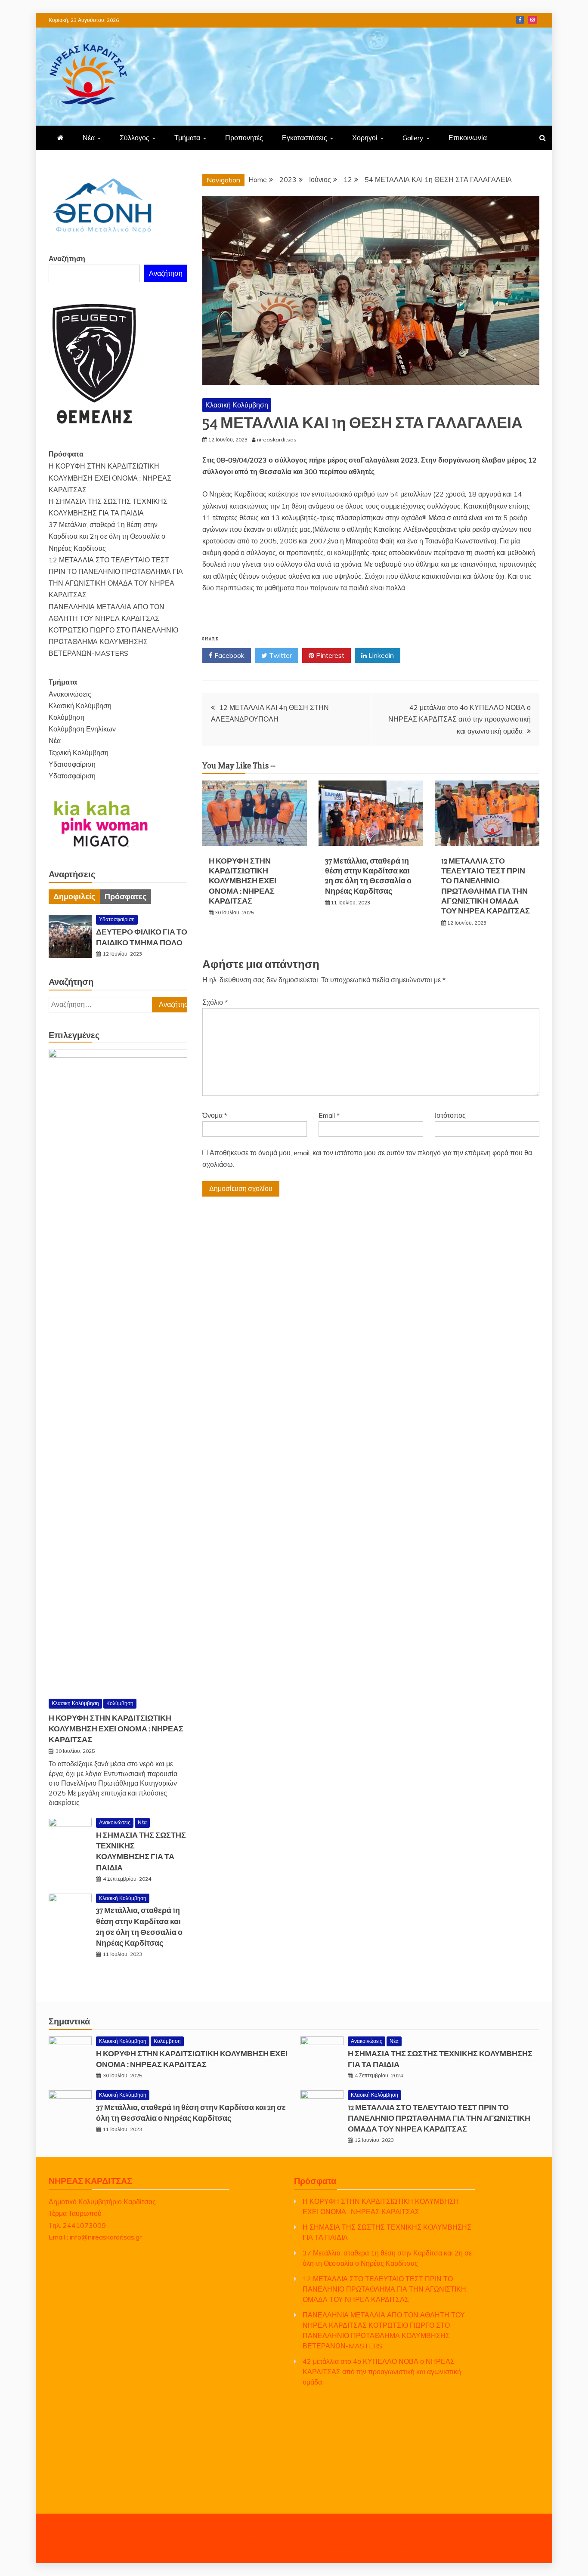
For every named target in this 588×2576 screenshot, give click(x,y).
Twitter (280, 655)
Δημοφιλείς (74, 897)
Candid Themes (392, 2544)
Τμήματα (187, 138)
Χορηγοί (365, 138)
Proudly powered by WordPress (221, 2544)
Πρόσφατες (125, 897)
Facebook (520, 20)
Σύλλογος (135, 138)
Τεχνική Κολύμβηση (79, 753)
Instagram (532, 20)
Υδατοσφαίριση (72, 764)
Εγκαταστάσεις (305, 138)
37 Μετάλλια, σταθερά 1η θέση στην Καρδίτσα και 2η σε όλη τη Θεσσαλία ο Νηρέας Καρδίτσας (368, 876)
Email (329, 1115)
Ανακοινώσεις (70, 694)
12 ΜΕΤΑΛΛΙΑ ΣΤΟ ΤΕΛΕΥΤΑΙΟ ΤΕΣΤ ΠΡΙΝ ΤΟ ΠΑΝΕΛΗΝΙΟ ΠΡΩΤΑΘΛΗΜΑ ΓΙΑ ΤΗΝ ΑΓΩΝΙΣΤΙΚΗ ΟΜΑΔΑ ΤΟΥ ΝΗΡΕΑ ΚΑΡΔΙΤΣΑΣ (486, 886)
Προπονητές (244, 138)
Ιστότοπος (450, 1115)
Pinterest (329, 655)
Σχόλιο (215, 1002)
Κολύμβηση (67, 717)
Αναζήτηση (67, 259)
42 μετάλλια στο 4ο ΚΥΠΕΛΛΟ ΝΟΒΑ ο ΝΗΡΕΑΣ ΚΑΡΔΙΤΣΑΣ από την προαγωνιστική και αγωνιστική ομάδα (460, 719)
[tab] (74, 897)
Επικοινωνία (468, 138)
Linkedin (380, 655)
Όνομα (215, 1115)
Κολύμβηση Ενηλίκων (82, 729)
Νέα (89, 138)
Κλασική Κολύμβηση (237, 405)
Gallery (413, 138)
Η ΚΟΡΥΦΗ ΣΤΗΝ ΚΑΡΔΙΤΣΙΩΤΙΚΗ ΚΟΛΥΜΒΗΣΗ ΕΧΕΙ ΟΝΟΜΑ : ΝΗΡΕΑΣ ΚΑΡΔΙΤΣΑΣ (243, 881)
